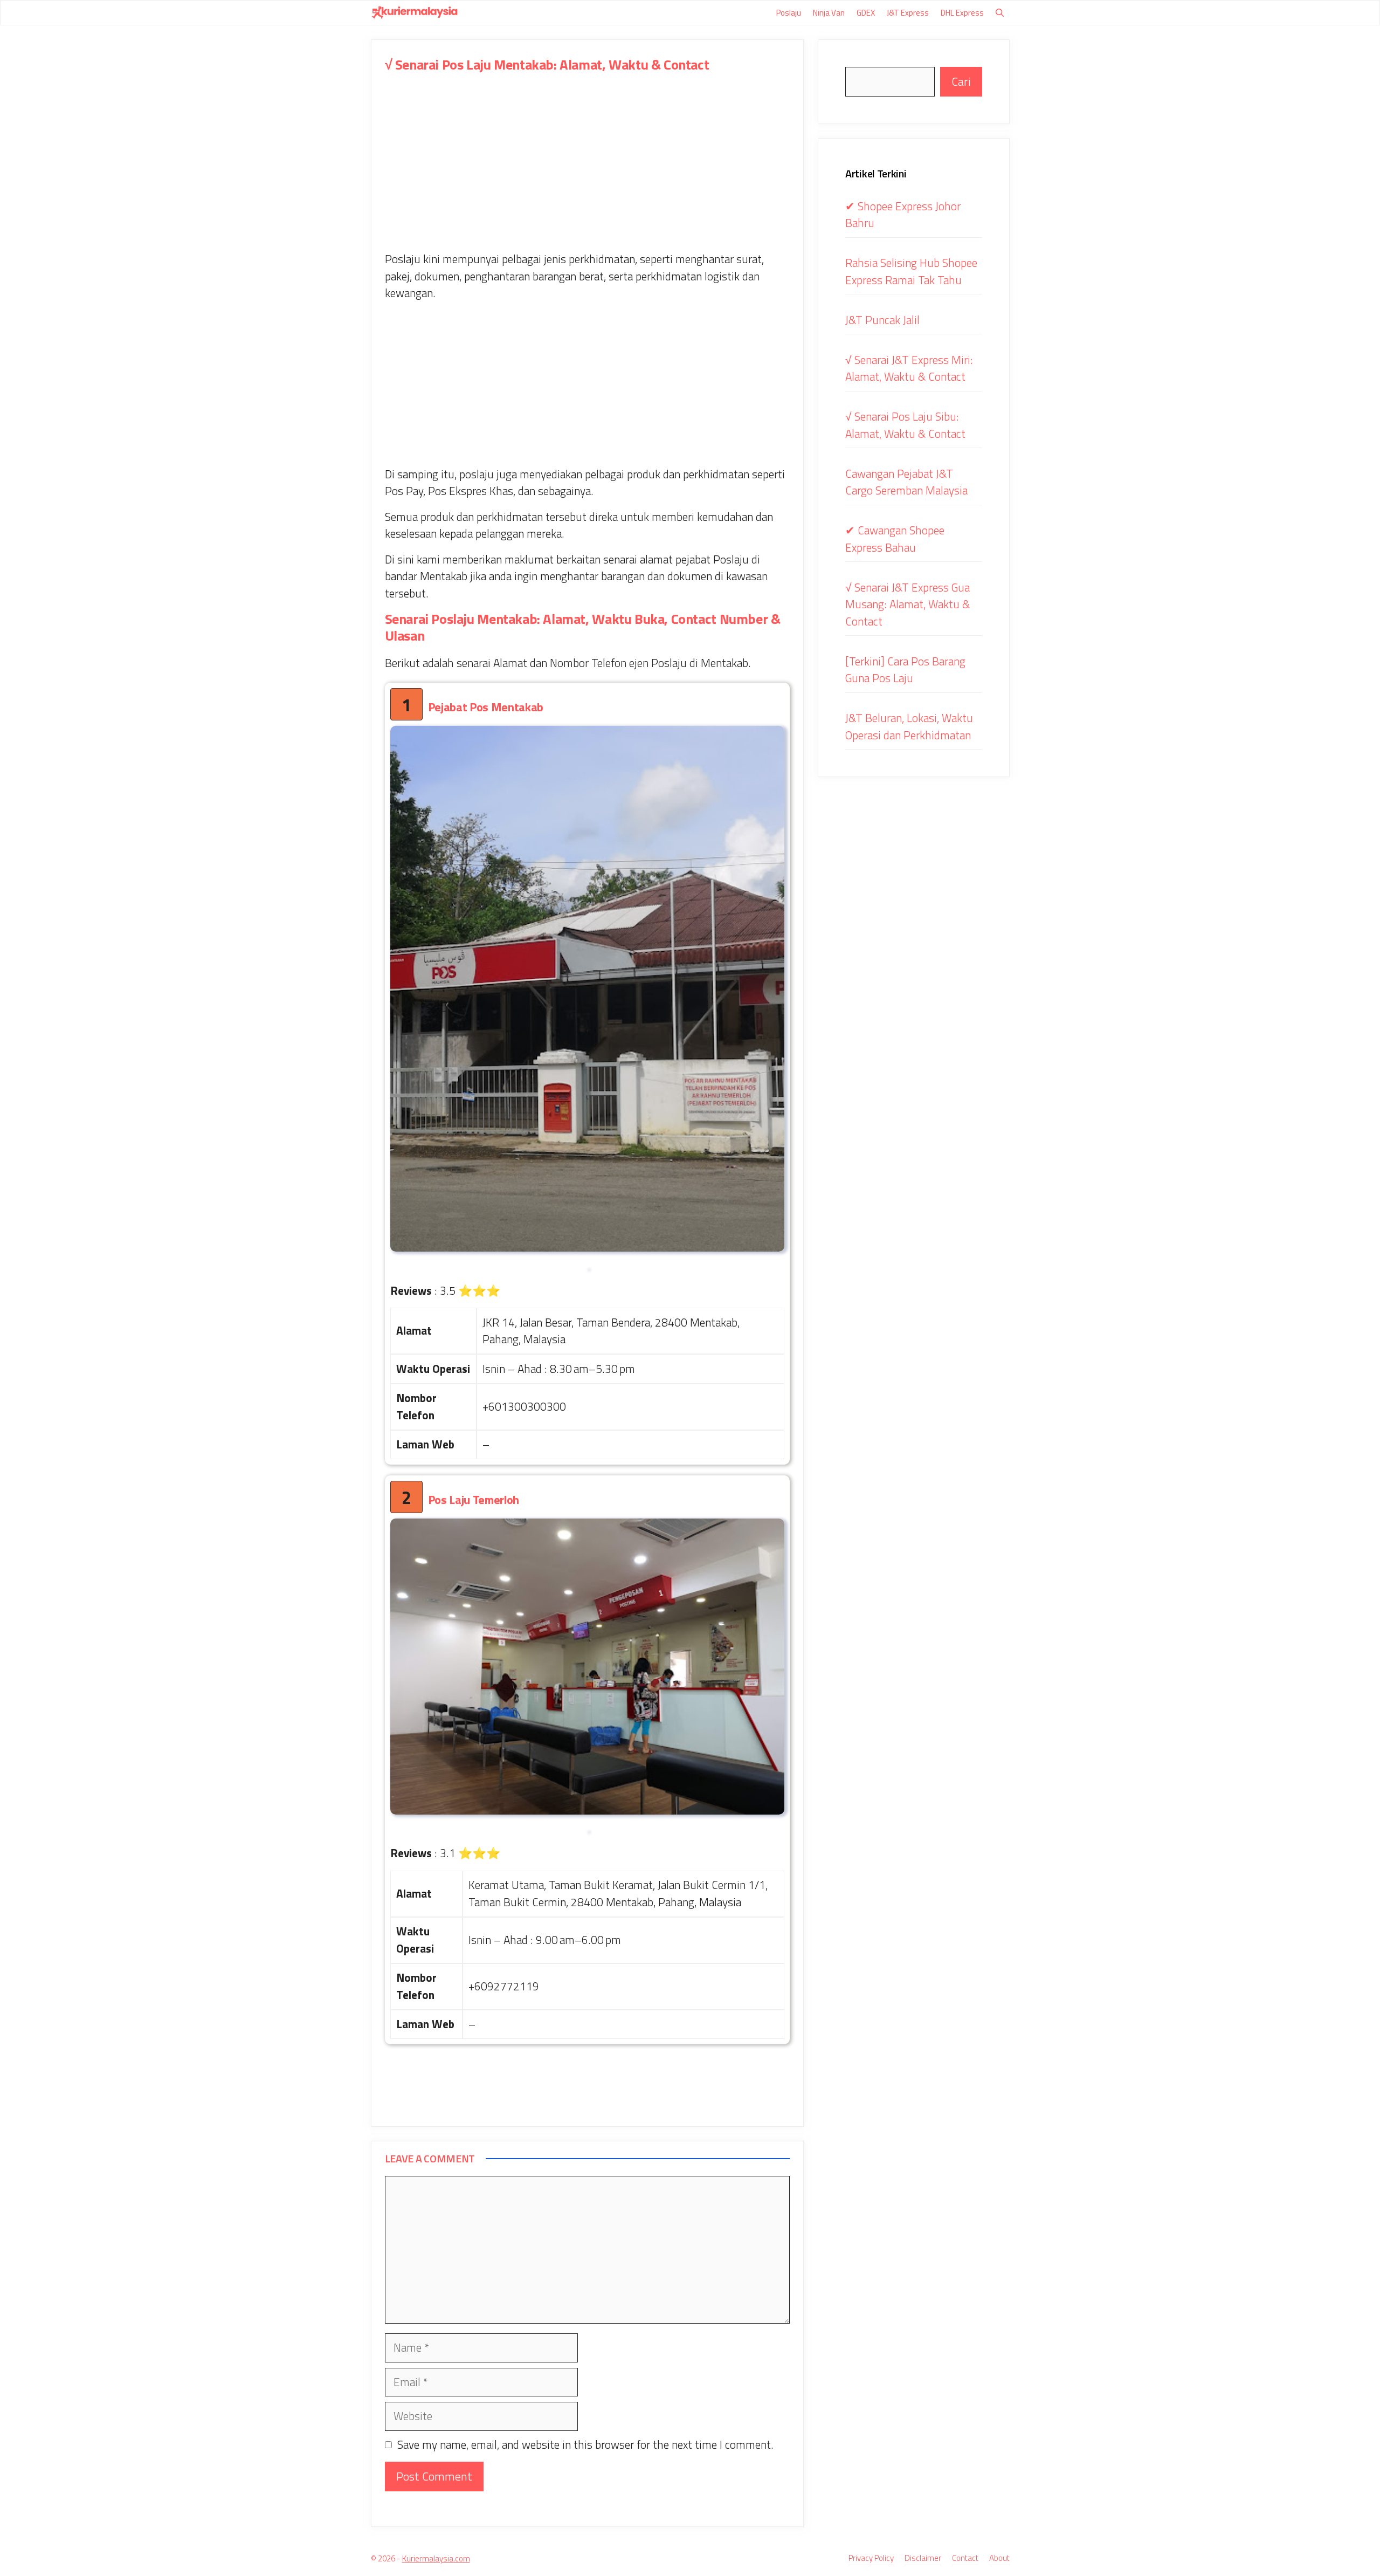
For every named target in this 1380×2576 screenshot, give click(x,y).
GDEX (866, 13)
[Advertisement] (588, 171)
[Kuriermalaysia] (415, 13)
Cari (961, 81)
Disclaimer (923, 2558)
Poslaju (789, 13)
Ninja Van (829, 13)
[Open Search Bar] (1000, 13)
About (999, 2558)
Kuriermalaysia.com (436, 2558)
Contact (965, 2558)
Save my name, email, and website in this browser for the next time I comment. (585, 2445)
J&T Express (908, 13)
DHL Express (962, 13)
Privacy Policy (871, 2558)
